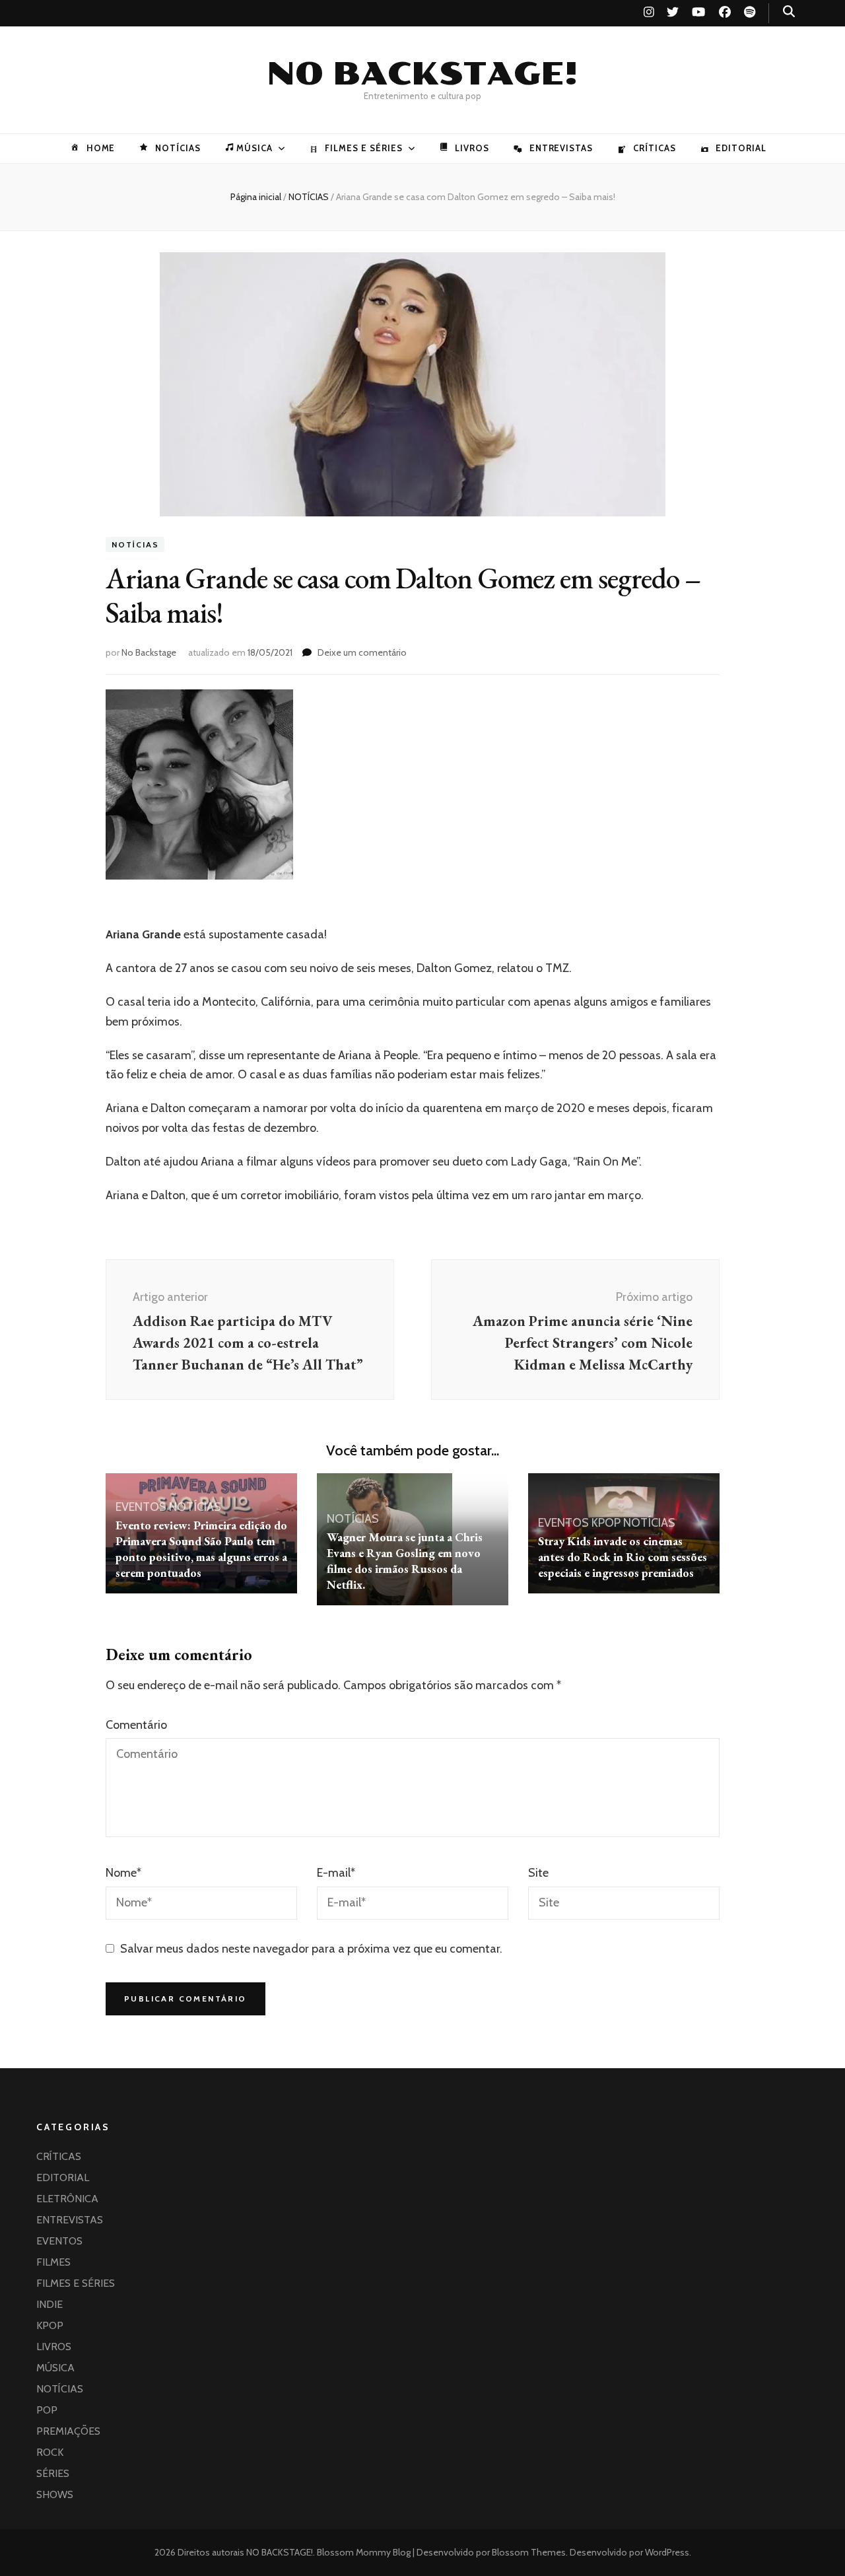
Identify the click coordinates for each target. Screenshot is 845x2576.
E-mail (336, 1873)
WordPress (667, 2552)
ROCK (50, 2452)
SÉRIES (53, 2473)
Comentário (136, 1725)
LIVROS (472, 148)
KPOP (606, 1523)
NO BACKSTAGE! (422, 74)
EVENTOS (141, 1507)
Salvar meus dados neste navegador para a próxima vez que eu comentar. (311, 1949)
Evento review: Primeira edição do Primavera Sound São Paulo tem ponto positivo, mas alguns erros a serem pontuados (201, 1549)
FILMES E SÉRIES (364, 148)
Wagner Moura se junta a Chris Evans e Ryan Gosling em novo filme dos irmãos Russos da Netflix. (405, 1561)
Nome (123, 1873)
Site (538, 1873)
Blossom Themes (528, 2552)
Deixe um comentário (362, 652)
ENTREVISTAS (561, 148)
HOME (101, 148)
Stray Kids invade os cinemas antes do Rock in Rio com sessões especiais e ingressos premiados (623, 1557)
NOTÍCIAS (178, 148)
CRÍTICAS (654, 148)
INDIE (50, 2304)
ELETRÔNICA (67, 2199)
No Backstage (149, 652)
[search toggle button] (789, 12)
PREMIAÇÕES (68, 2431)
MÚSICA (254, 148)
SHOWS (55, 2494)
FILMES (53, 2262)
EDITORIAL (741, 148)
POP (47, 2410)
